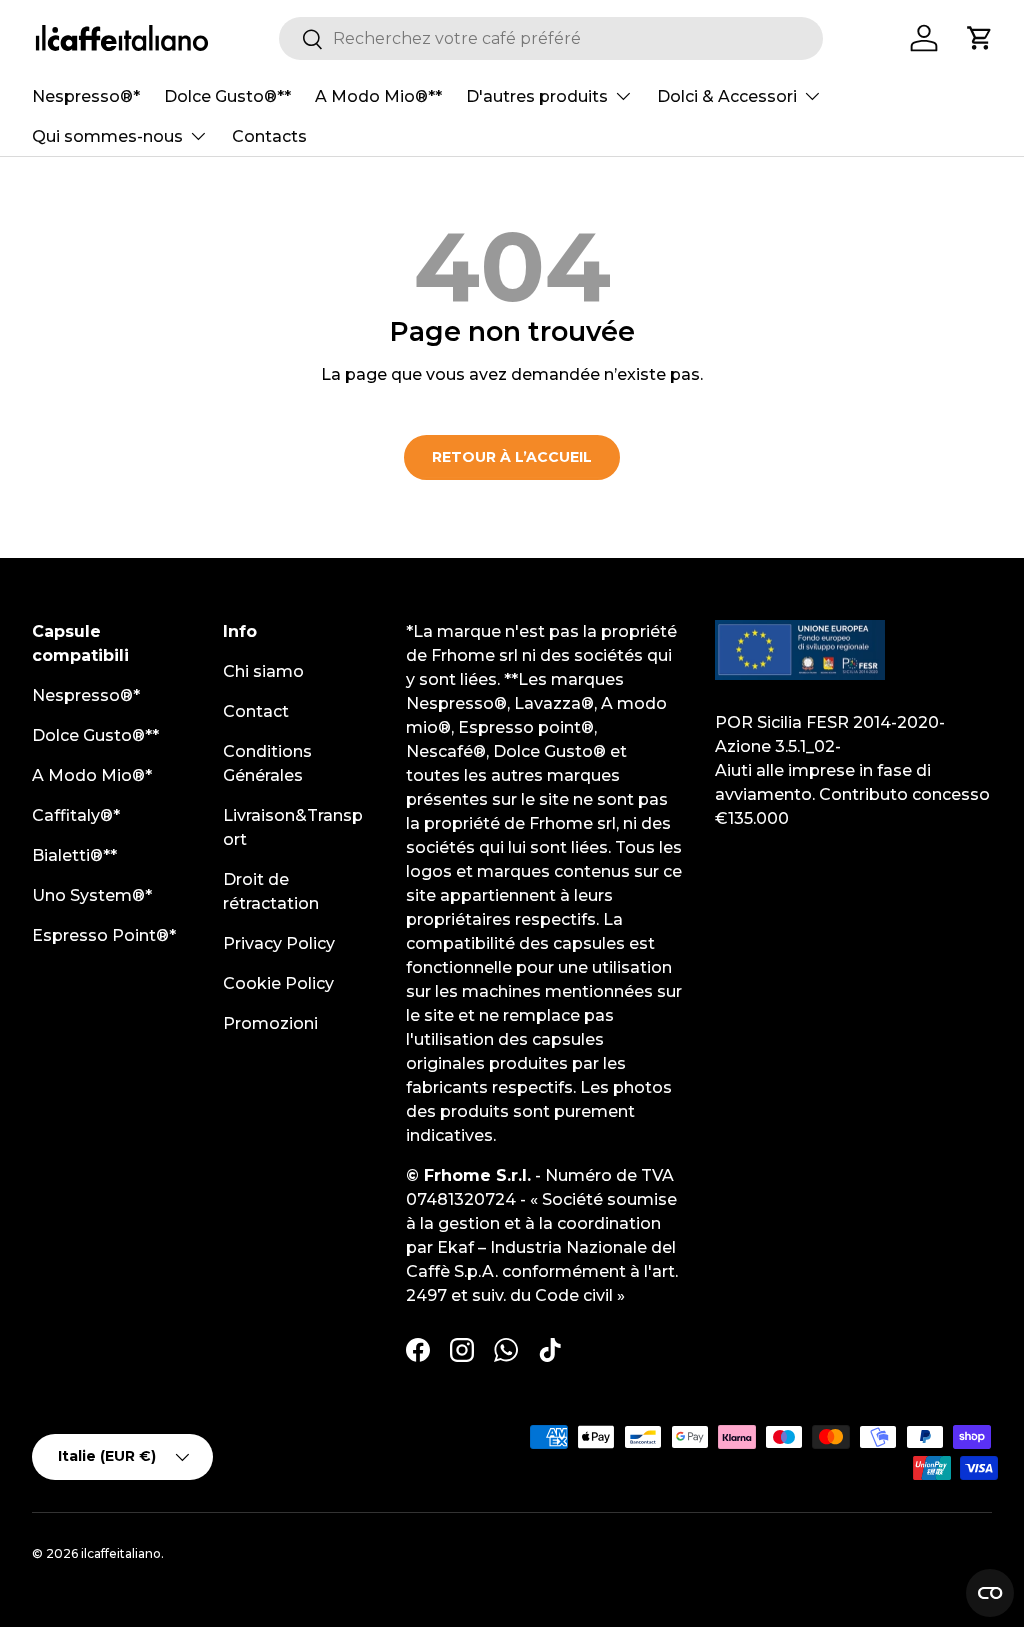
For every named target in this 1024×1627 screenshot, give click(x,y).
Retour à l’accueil (512, 457)
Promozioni (270, 1023)
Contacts (269, 136)
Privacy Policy (279, 943)
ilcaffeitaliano (121, 1553)
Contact (256, 711)
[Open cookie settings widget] (990, 1593)
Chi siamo (263, 671)
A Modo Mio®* (92, 775)
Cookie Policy (278, 983)
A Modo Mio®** (378, 96)
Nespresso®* (86, 96)
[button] (980, 38)
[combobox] (551, 38)
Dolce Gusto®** (227, 96)
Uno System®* (92, 895)
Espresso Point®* (104, 935)
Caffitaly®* (76, 815)
